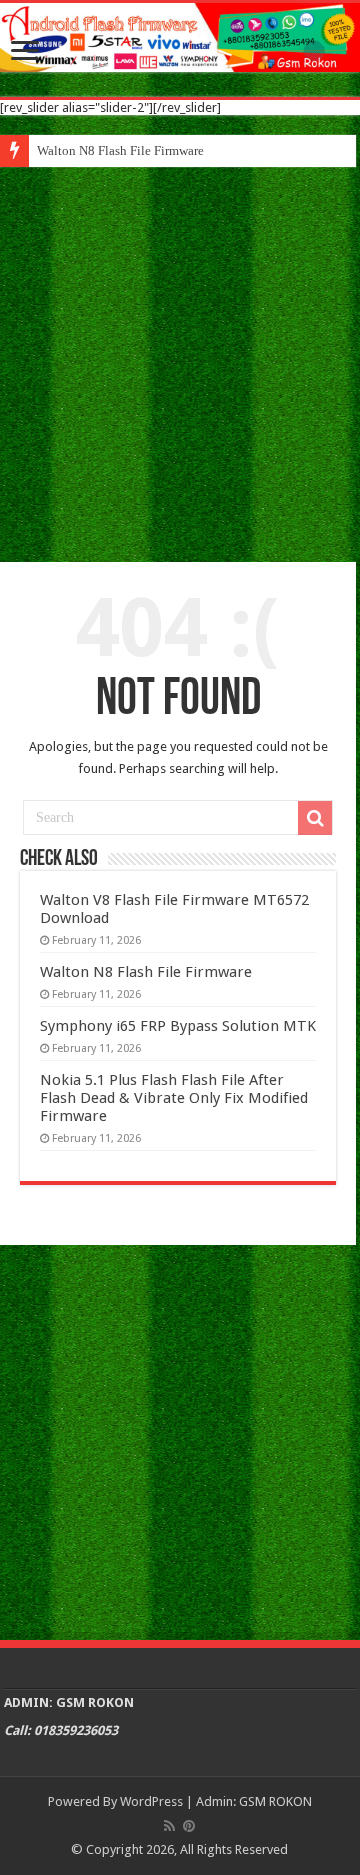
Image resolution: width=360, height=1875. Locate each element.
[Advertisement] (180, 357)
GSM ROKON (275, 1801)
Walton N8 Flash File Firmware (120, 150)
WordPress (151, 1801)
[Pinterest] (189, 1826)
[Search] (315, 818)
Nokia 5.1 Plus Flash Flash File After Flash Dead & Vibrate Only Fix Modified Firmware (174, 1098)
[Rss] (169, 1826)
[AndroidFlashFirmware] (180, 37)
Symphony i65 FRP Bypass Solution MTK (178, 1026)
